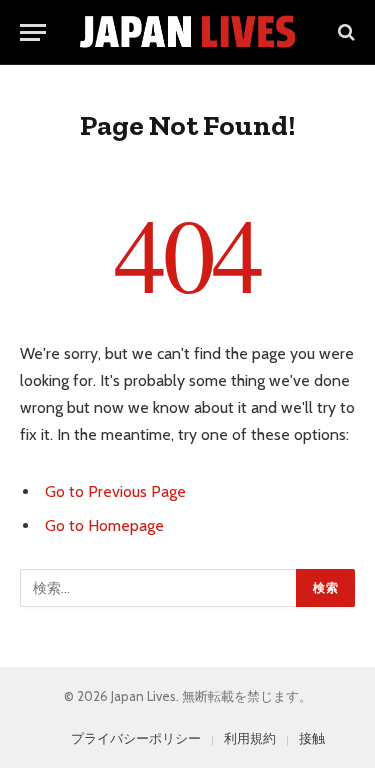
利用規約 (250, 738)
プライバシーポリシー (136, 738)
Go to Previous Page (115, 491)
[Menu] (33, 32)
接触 (312, 738)
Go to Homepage (104, 525)
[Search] (344, 32)
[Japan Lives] (187, 32)
